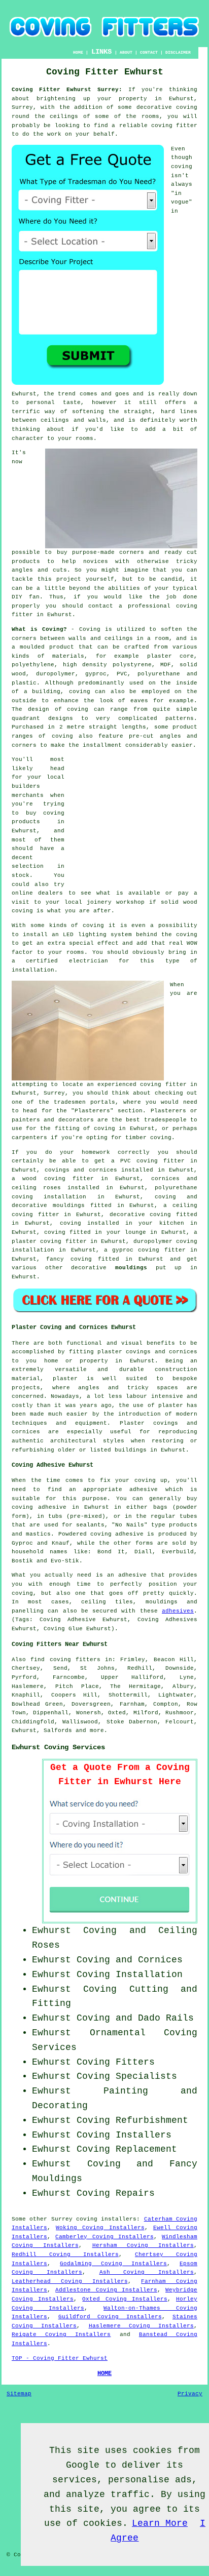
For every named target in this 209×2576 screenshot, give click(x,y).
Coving (90, 629)
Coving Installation (130, 1975)
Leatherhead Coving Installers (70, 2281)
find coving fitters (65, 1660)
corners (24, 638)
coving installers (106, 2219)
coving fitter (174, 126)
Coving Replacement (127, 2149)
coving (187, 107)
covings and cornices (81, 1170)
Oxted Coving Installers (125, 2299)
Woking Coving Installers (100, 2228)
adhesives (178, 1611)
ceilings (64, 116)
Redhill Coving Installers (65, 2255)
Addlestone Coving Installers (106, 2290)
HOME (78, 52)
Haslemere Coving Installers (142, 2326)
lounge (135, 1232)
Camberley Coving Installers (104, 2237)
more (97, 1730)
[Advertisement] (134, 819)
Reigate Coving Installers (61, 2334)
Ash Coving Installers (147, 2272)
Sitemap (19, 2394)
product (62, 647)
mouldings (131, 1268)
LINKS (101, 52)
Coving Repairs (116, 2193)
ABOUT (126, 52)
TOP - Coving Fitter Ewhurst (60, 2358)
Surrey (62, 2219)
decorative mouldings (48, 1205)
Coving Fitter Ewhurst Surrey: (67, 90)
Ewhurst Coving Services (58, 1747)
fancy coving (69, 1259)
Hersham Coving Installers (143, 2245)
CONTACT (149, 52)
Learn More (160, 2523)
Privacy (190, 2394)
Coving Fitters (116, 2062)
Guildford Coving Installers (110, 2317)
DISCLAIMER (178, 52)
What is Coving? (39, 629)
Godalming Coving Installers (113, 2264)
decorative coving (141, 1215)
